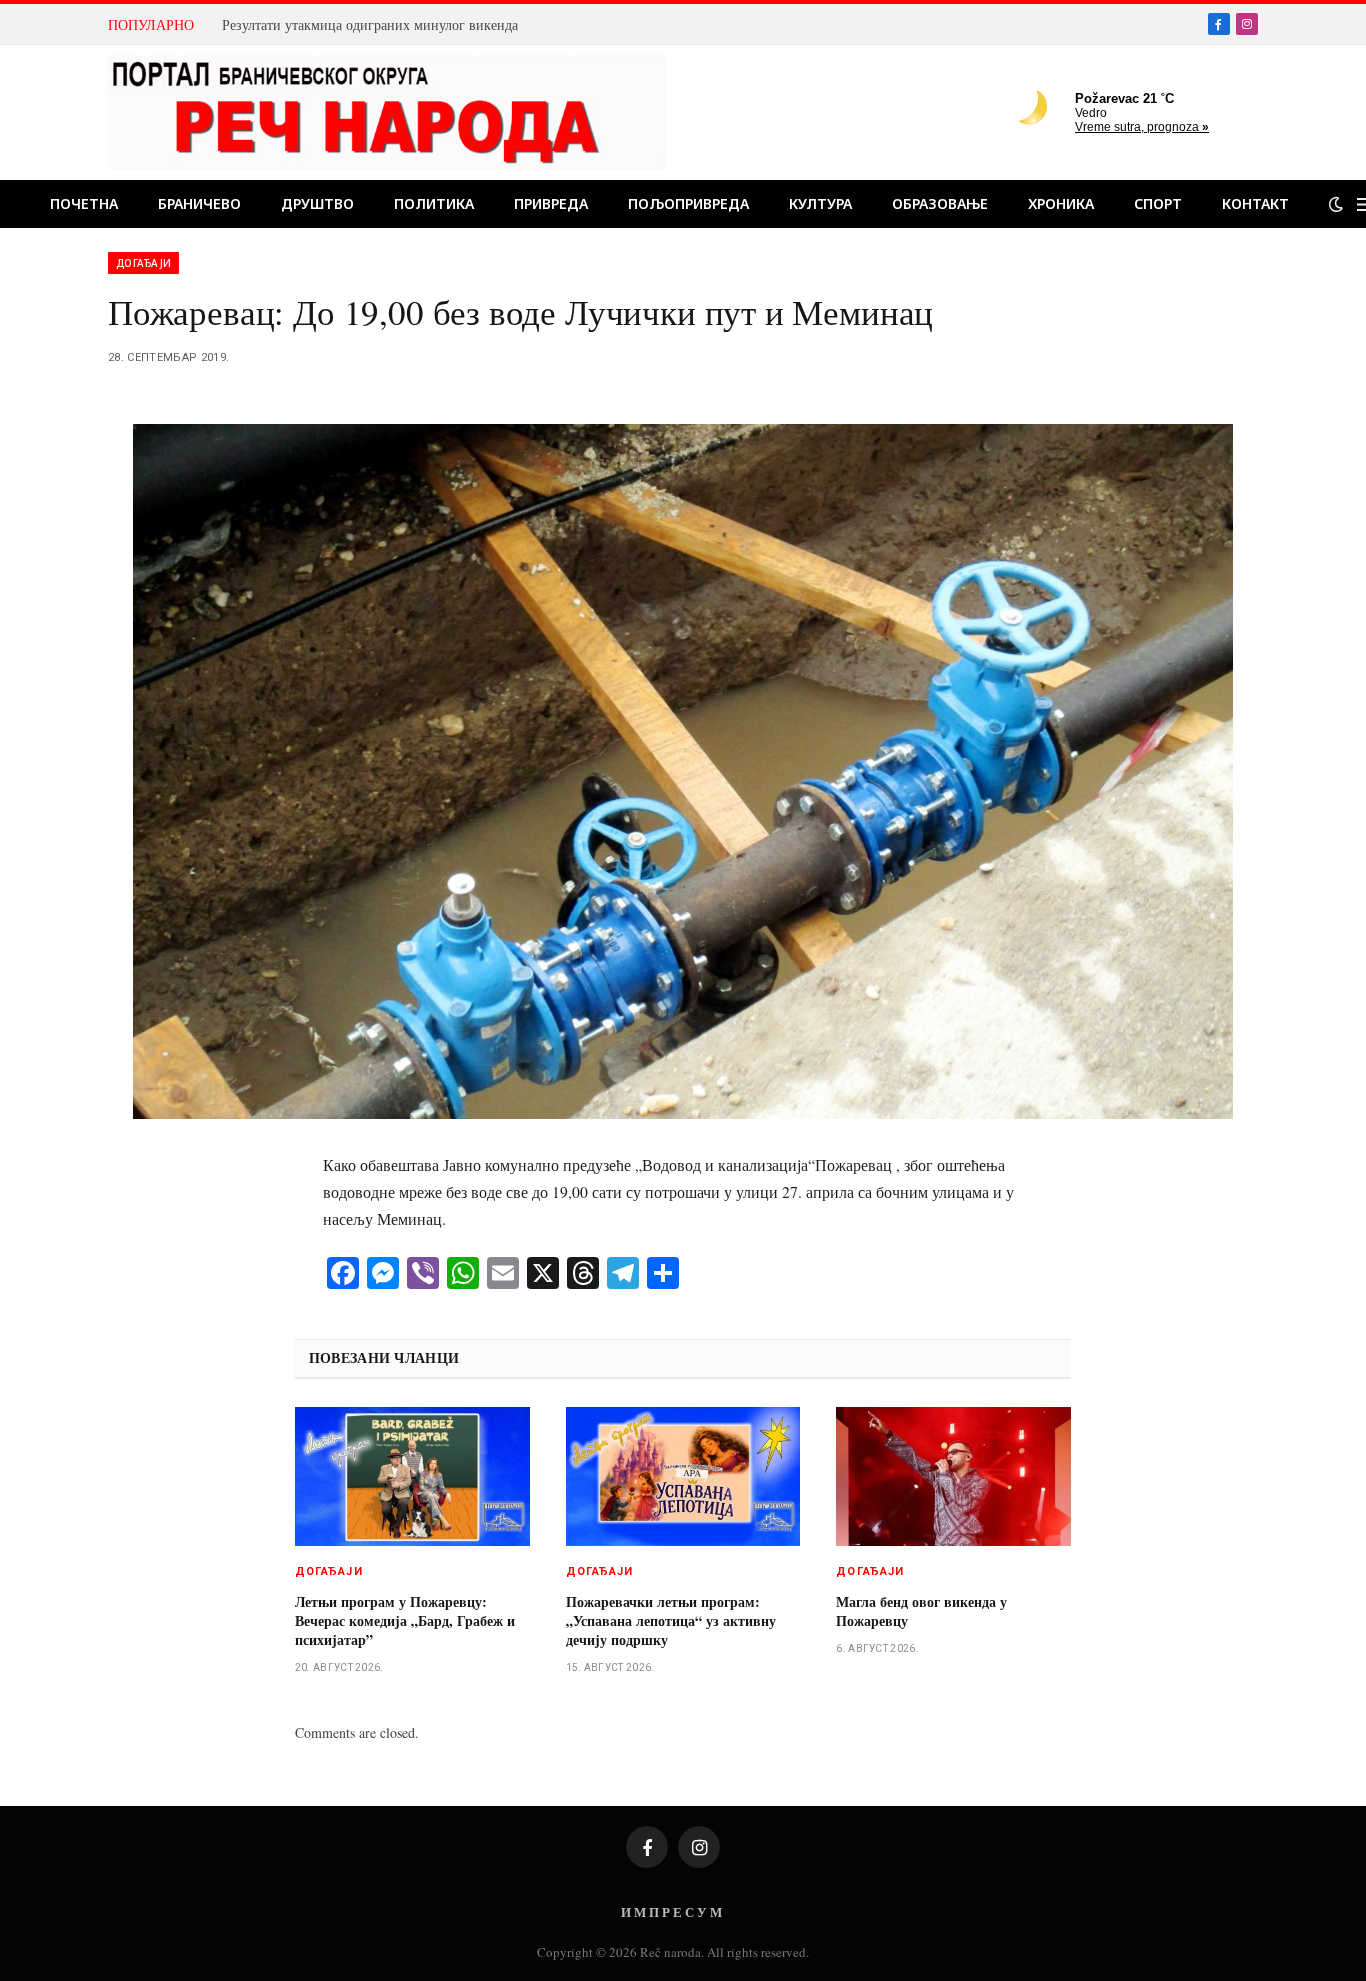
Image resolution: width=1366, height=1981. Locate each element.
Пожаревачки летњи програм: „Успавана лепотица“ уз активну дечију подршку (671, 1620)
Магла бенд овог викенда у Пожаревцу (921, 1611)
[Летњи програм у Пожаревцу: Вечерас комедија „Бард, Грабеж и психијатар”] (412, 1477)
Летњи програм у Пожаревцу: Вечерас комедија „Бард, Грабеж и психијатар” (405, 1620)
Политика (434, 203)
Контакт (1255, 203)
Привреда (551, 203)
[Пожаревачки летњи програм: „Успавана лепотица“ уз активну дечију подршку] (683, 1477)
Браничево (199, 203)
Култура (820, 203)
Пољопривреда (688, 203)
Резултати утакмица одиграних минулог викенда (370, 25)
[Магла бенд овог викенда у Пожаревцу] (953, 1477)
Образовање (940, 203)
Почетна (84, 203)
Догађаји (143, 263)
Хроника (1061, 203)
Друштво (317, 203)
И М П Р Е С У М (671, 1911)
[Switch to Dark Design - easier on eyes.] (1336, 204)
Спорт (1158, 203)
